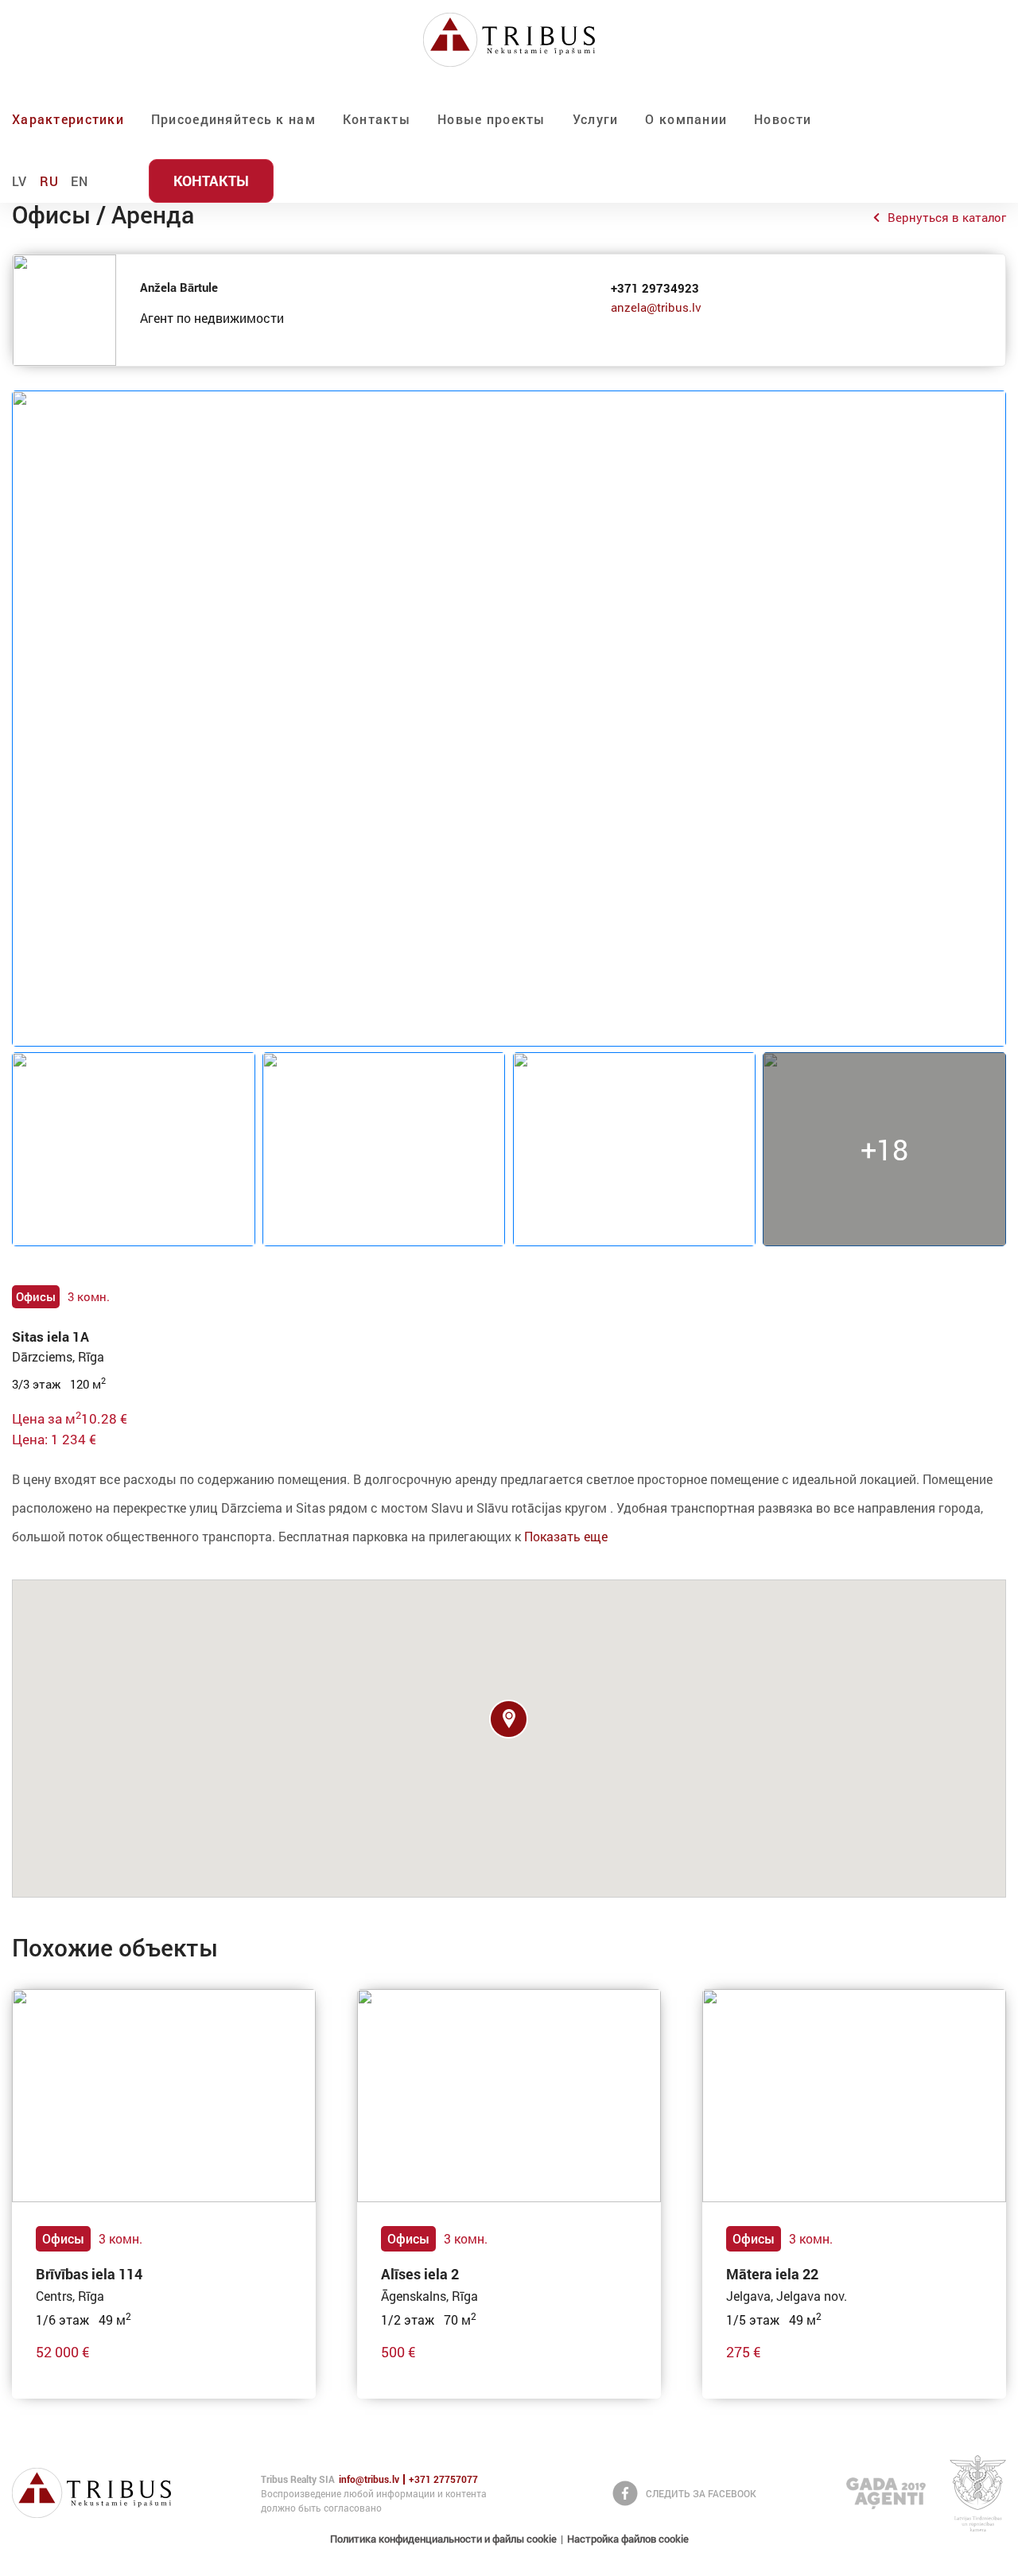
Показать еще (566, 1536)
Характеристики (68, 119)
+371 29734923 (655, 288)
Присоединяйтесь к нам (233, 119)
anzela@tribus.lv (656, 307)
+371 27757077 (443, 2479)
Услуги (596, 119)
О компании (686, 119)
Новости (783, 119)
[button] (509, 1719)
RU (50, 181)
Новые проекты (492, 119)
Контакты (377, 119)
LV (20, 181)
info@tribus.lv (369, 2479)
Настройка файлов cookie (628, 2539)
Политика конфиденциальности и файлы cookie (443, 2539)
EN (80, 181)
